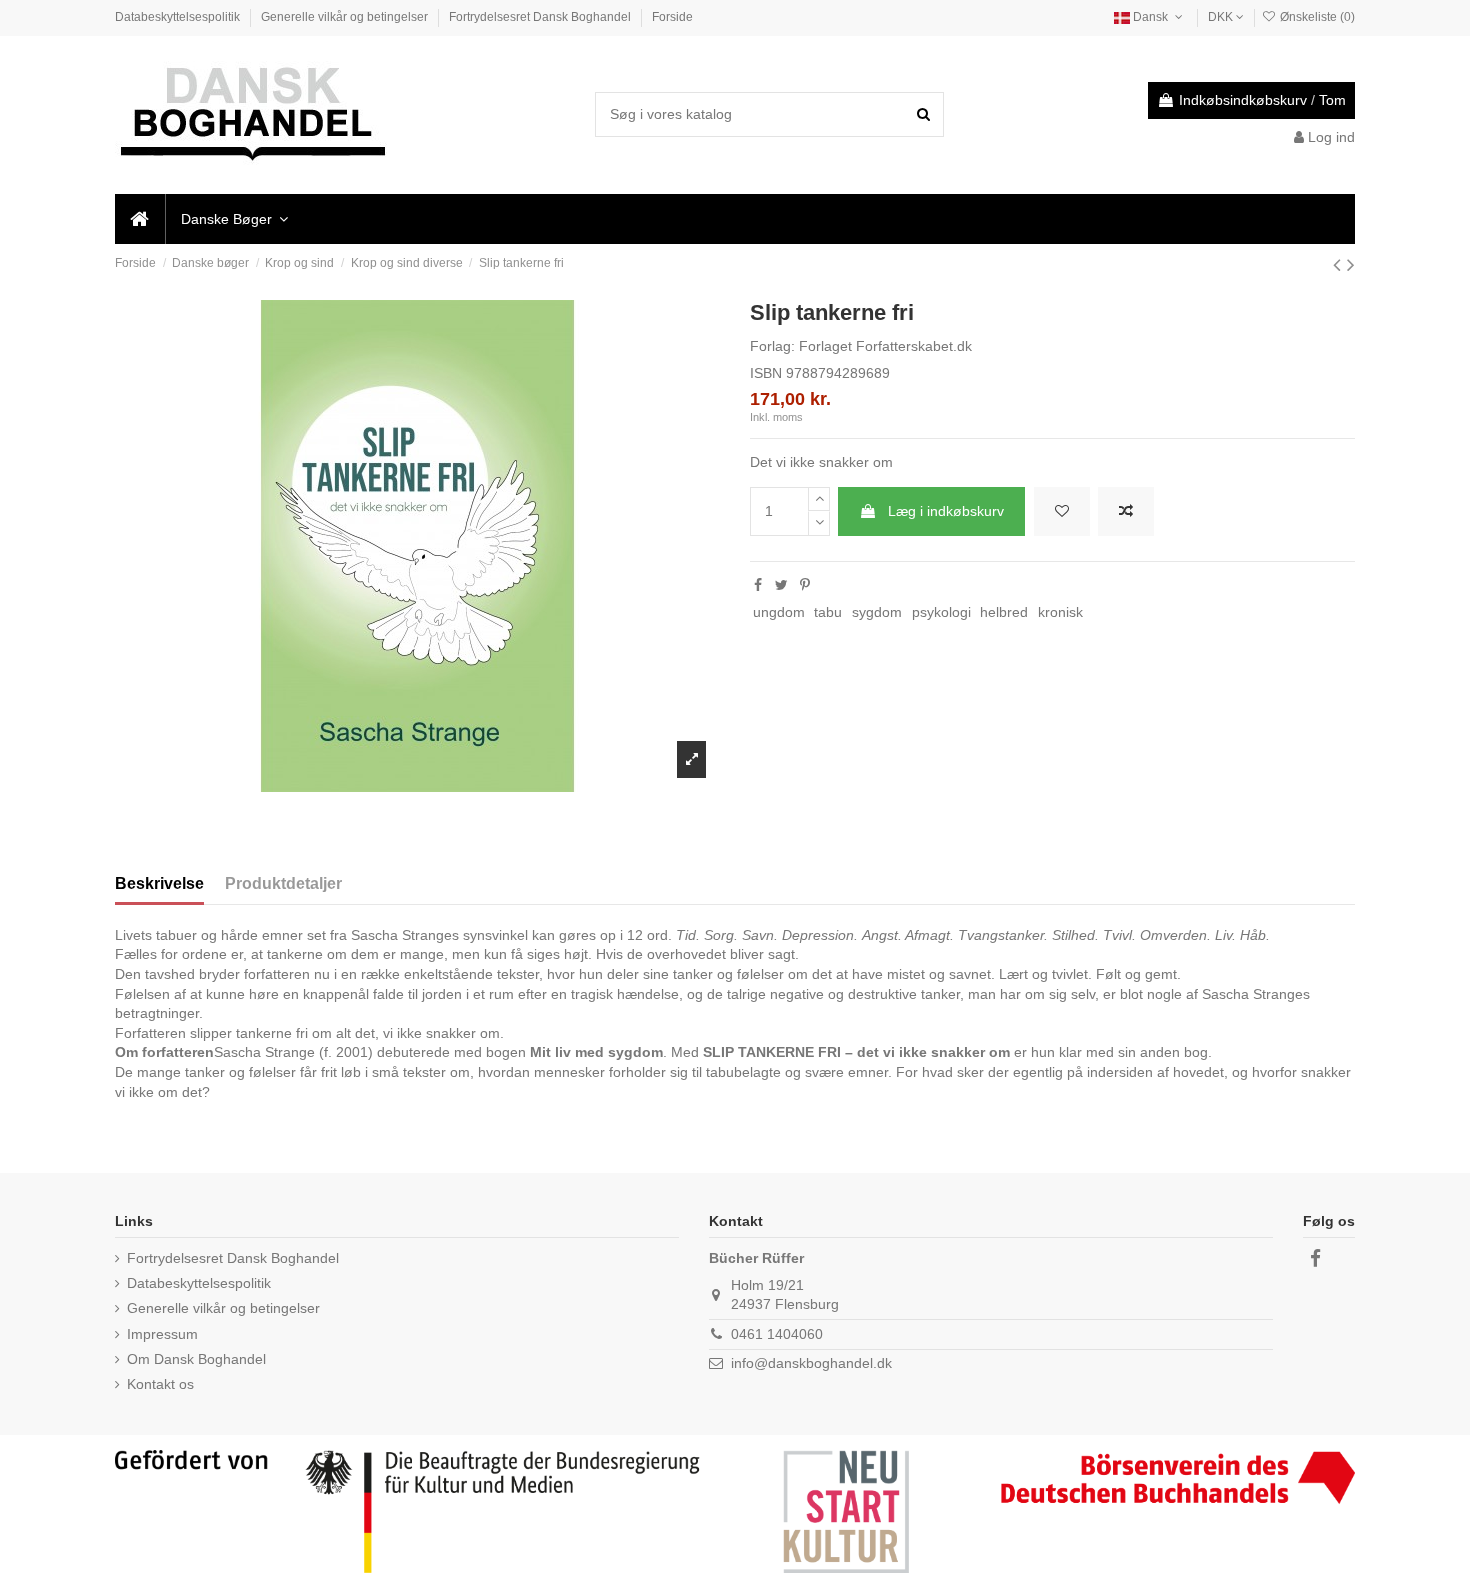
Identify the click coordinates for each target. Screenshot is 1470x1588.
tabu (828, 612)
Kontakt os (160, 1384)
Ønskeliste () (1316, 17)
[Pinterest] (805, 585)
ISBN (766, 373)
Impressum (162, 1334)
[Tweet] (781, 585)
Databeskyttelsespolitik (179, 17)
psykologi (941, 612)
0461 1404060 (777, 1334)
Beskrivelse (159, 883)
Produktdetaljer (283, 883)
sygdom (877, 612)
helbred (1004, 612)
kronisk (1060, 612)
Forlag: (772, 346)
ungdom (779, 612)
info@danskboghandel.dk (811, 1363)
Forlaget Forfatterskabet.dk (885, 346)
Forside (672, 17)
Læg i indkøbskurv (946, 511)
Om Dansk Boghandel (196, 1359)
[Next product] (1351, 264)
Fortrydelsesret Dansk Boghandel (541, 17)
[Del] (758, 585)
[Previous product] (1340, 264)
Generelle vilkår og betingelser (346, 17)
